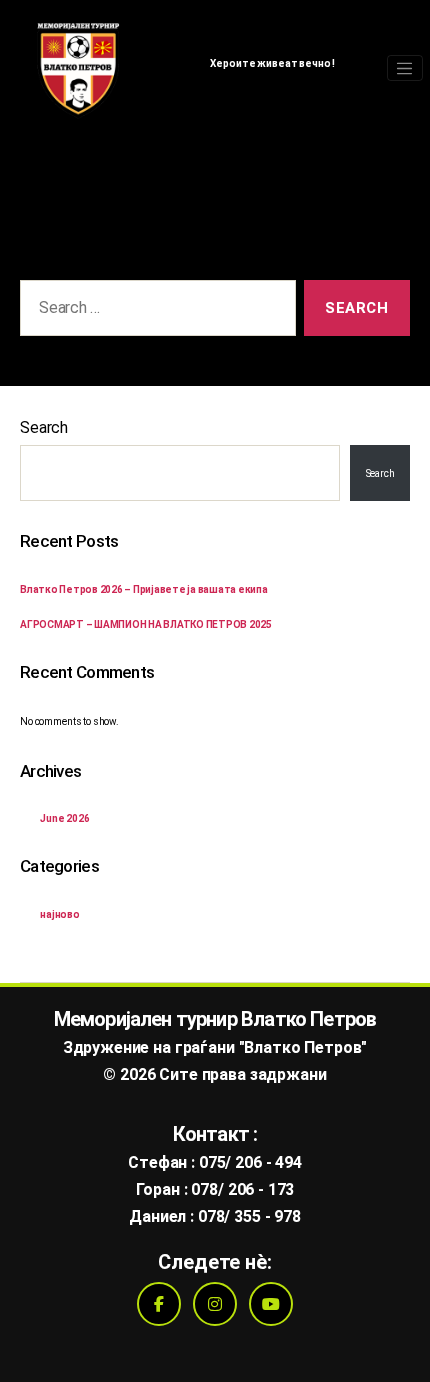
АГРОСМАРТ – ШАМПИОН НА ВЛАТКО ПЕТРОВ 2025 (146, 624)
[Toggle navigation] (405, 68)
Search (44, 427)
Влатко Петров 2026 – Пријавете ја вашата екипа (144, 589)
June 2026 (65, 818)
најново (60, 914)
